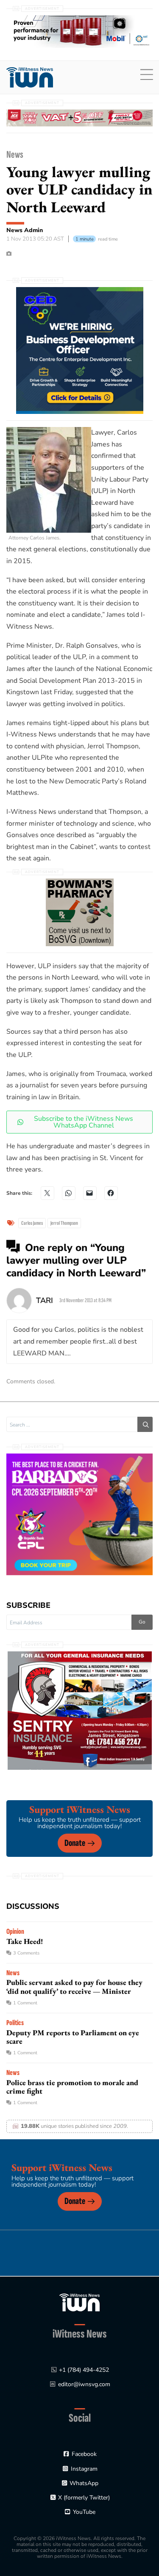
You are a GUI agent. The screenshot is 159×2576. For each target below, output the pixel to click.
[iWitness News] (79, 2302)
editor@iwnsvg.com (84, 2384)
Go (142, 1622)
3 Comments (26, 1953)
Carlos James (32, 1223)
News (15, 155)
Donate (75, 1843)
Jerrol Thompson (64, 1223)
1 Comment (25, 2003)
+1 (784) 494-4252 (84, 2370)
